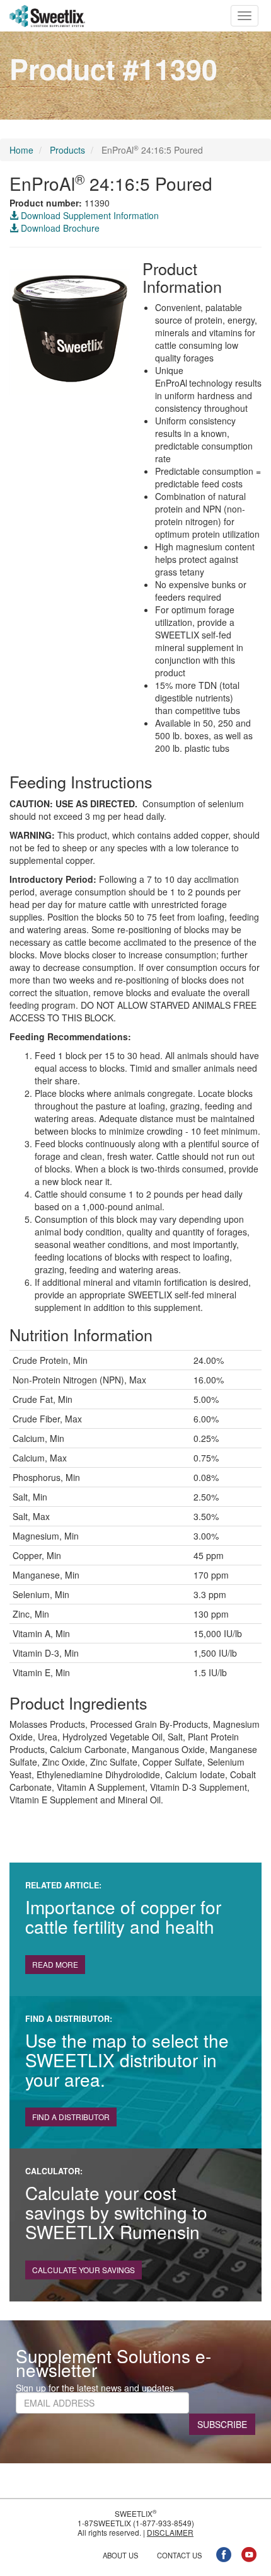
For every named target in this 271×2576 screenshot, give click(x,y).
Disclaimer (170, 2532)
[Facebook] (224, 2553)
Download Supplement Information (89, 215)
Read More (55, 1964)
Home (21, 150)
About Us (120, 2555)
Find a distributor (71, 2117)
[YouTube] (249, 2553)
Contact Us (179, 2555)
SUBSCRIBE (222, 2424)
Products (67, 150)
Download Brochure (59, 228)
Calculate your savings (84, 2270)
